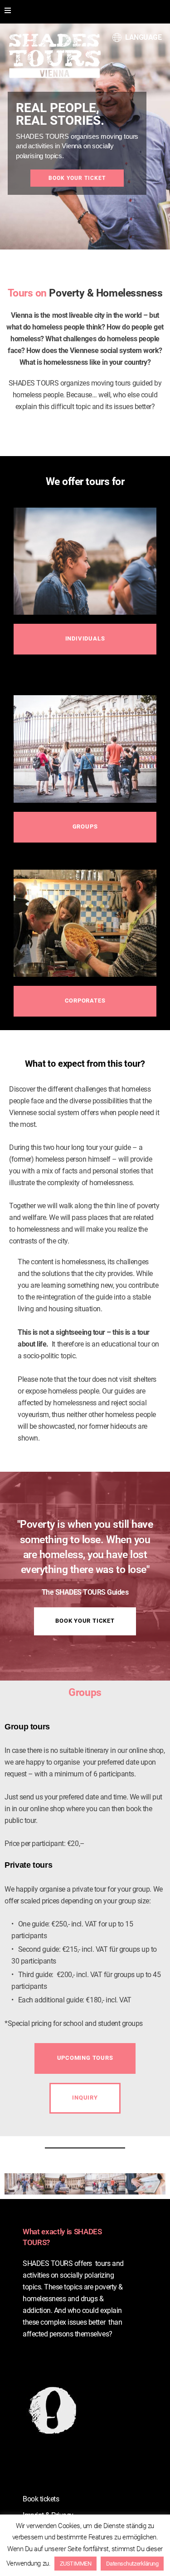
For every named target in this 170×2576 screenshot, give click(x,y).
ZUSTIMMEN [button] (76, 2564)
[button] (85, 639)
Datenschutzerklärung (132, 2564)
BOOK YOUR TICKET (77, 178)
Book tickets (41, 2499)
